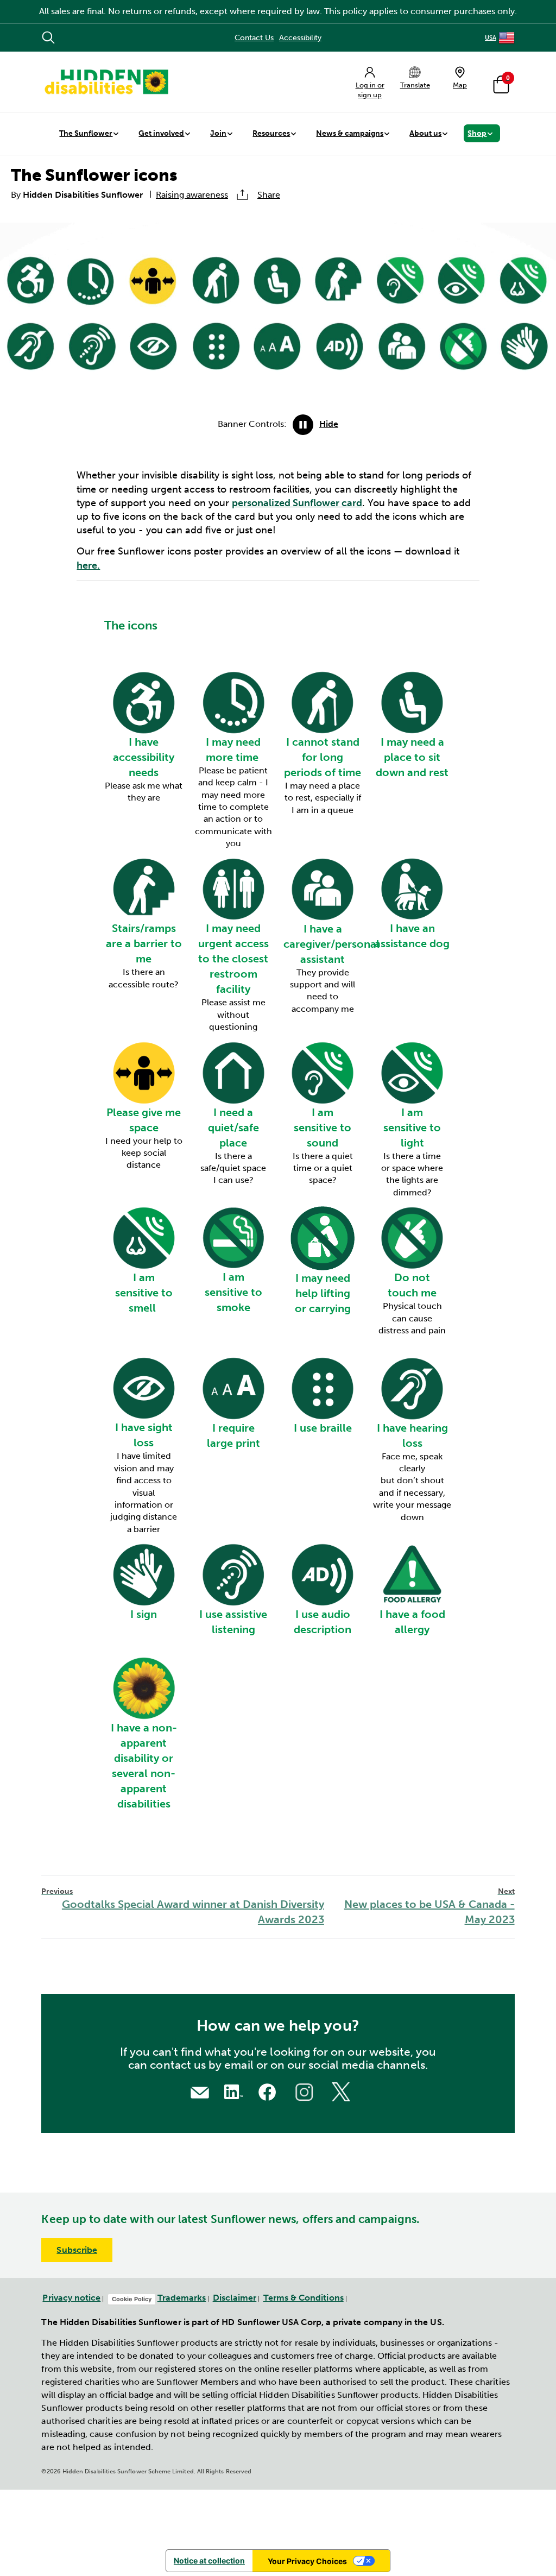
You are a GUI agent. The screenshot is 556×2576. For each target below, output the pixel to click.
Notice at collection (209, 2561)
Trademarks (182, 2298)
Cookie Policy (132, 2299)
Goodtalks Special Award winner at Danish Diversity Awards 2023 (182, 1907)
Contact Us (254, 38)
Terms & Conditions (304, 2298)
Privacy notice (71, 2298)
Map (460, 85)
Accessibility (300, 38)
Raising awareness (192, 195)
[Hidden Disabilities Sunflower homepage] (106, 82)
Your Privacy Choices (307, 2561)
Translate (415, 85)
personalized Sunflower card (297, 503)
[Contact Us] (200, 2091)
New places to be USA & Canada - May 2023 (429, 1907)
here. (88, 565)
